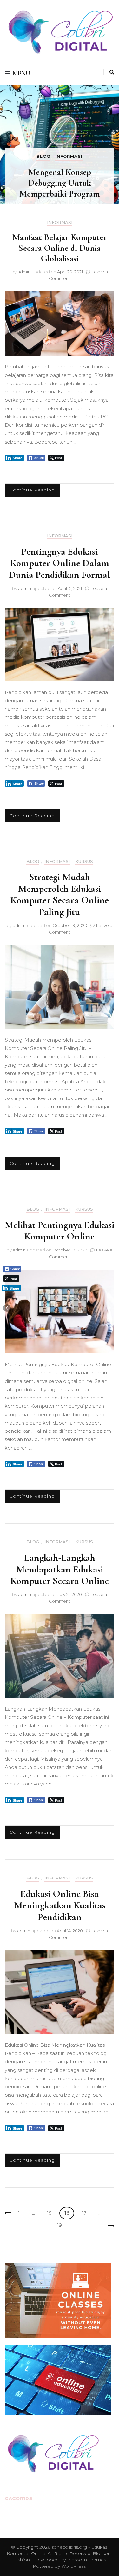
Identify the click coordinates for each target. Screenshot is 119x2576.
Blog (43, 156)
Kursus (84, 861)
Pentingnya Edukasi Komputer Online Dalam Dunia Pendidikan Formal (60, 563)
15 (51, 2213)
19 (62, 2225)
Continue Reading (32, 490)
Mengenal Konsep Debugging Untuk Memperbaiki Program (60, 183)
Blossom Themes (86, 2560)
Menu (21, 73)
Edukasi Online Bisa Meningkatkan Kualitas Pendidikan (60, 1905)
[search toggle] (112, 72)
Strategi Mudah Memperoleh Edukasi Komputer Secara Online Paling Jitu (60, 894)
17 (86, 2213)
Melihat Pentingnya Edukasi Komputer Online (60, 1231)
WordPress (73, 2566)
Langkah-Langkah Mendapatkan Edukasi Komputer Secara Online (60, 1569)
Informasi (69, 156)
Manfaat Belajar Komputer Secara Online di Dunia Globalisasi (60, 248)
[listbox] (60, 145)
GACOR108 (19, 2498)
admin (24, 272)
